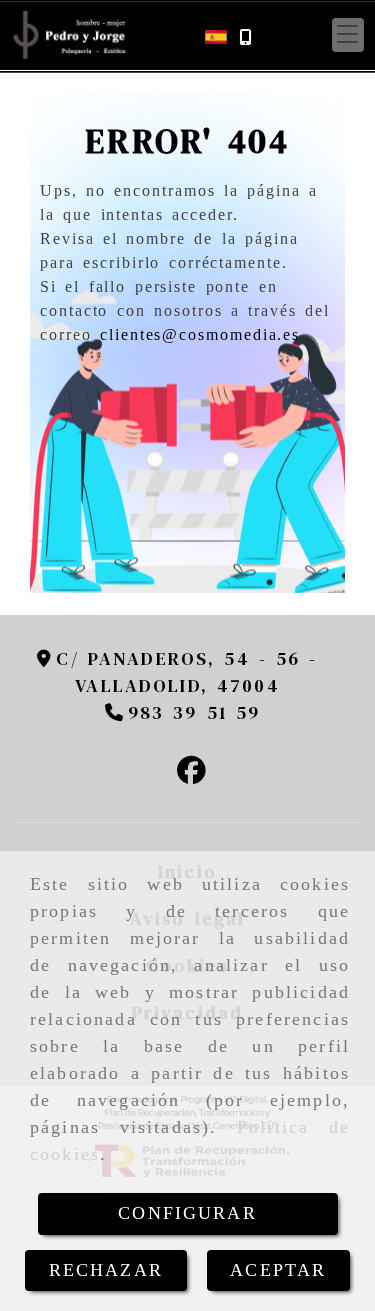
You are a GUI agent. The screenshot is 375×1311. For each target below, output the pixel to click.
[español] (216, 34)
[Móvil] (245, 35)
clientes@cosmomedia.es (200, 334)
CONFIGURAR (187, 1213)
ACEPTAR (278, 1270)
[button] (348, 35)
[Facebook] (191, 773)
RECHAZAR (106, 1270)
